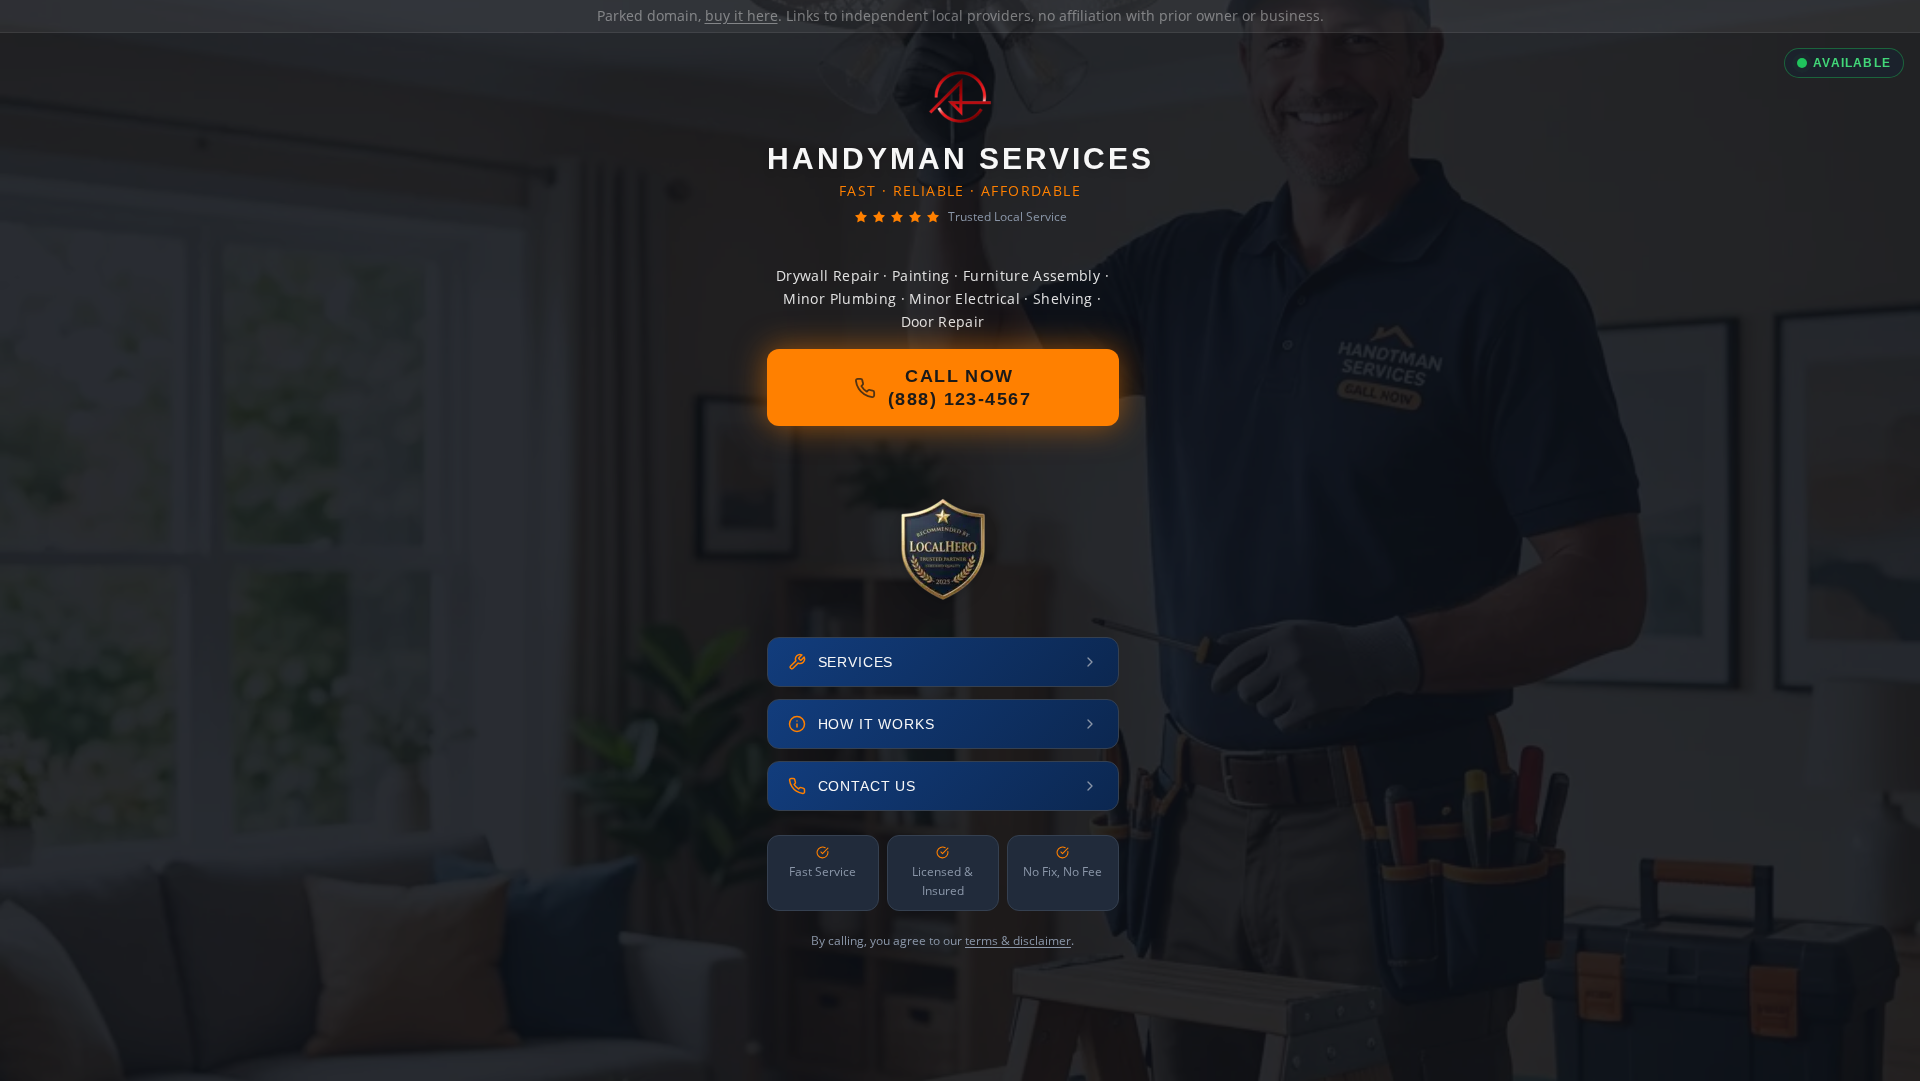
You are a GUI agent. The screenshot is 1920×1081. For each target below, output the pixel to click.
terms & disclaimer (1018, 940)
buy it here (741, 15)
